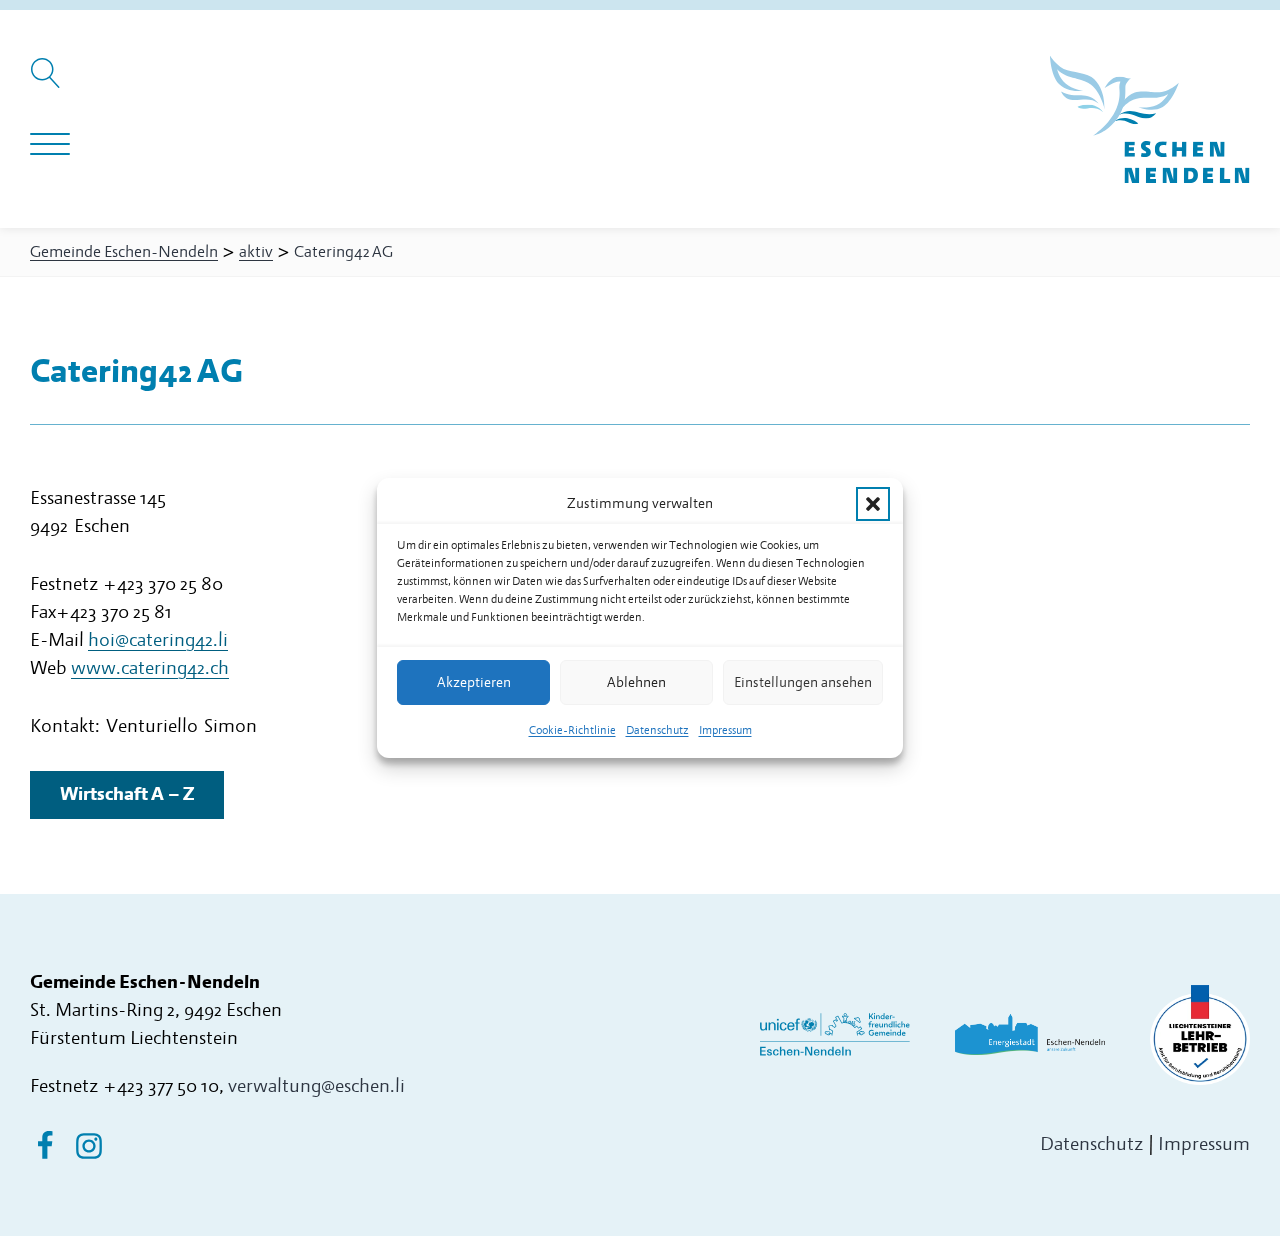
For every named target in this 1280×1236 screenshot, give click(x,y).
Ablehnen (636, 682)
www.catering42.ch (150, 668)
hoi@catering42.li (158, 640)
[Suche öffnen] (48, 83)
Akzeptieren (474, 682)
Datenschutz (657, 730)
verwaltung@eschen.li (316, 1086)
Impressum (725, 730)
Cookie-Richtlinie (572, 730)
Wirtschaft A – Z (127, 794)
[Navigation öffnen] (50, 145)
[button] (873, 504)
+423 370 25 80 (163, 584)
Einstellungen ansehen (803, 682)
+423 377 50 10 (161, 1086)
